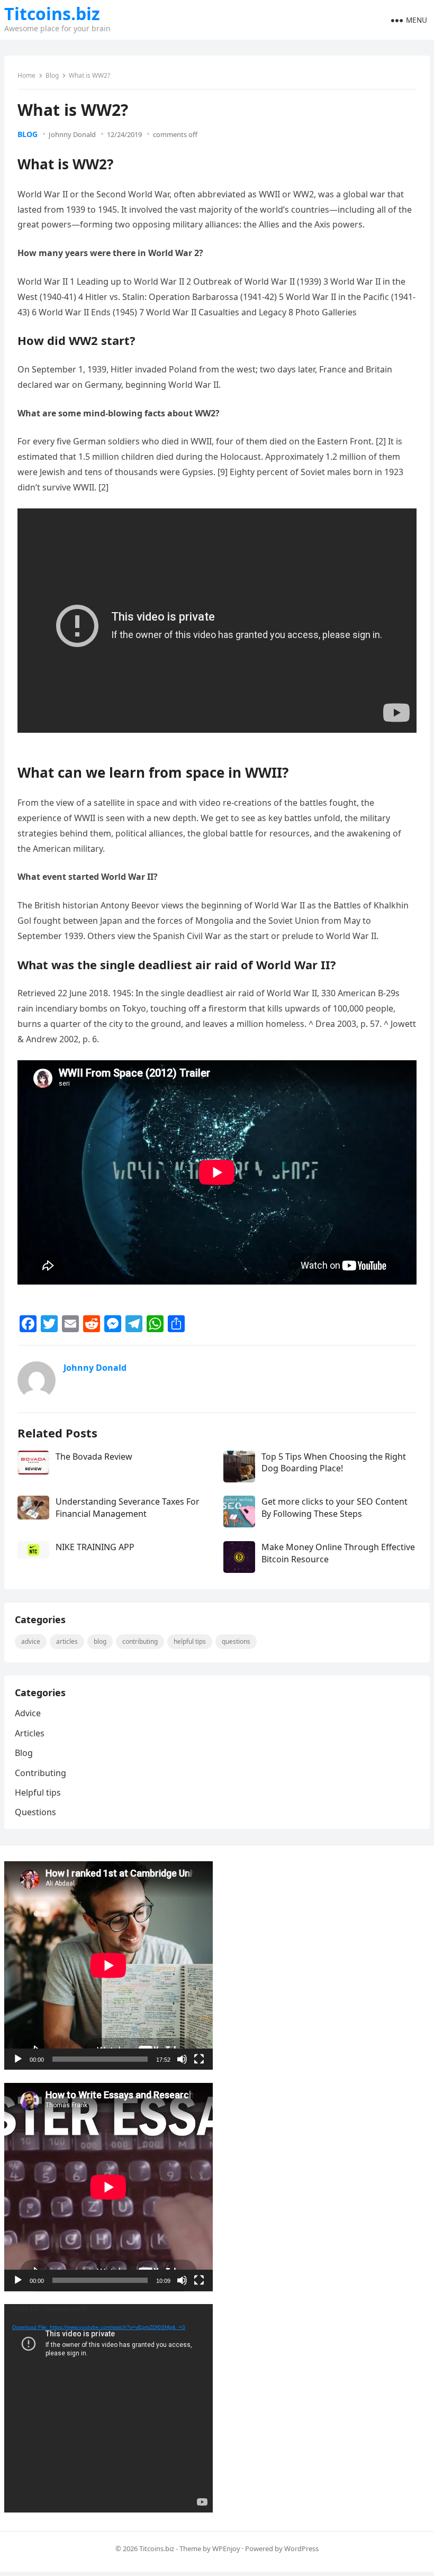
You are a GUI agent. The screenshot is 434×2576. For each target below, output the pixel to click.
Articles (67, 1641)
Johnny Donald (72, 134)
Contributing (140, 1641)
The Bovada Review (94, 1457)
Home (26, 75)
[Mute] (182, 2059)
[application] (108, 1965)
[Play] (18, 2059)
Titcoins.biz (52, 14)
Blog (52, 75)
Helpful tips (190, 1641)
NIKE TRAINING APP (95, 1547)
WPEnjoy (226, 2548)
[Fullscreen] (199, 2059)
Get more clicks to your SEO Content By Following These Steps (334, 1507)
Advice (31, 1641)
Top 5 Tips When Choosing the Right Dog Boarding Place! (334, 1462)
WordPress (301, 2548)
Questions (236, 1641)
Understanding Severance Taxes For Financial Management (128, 1507)
